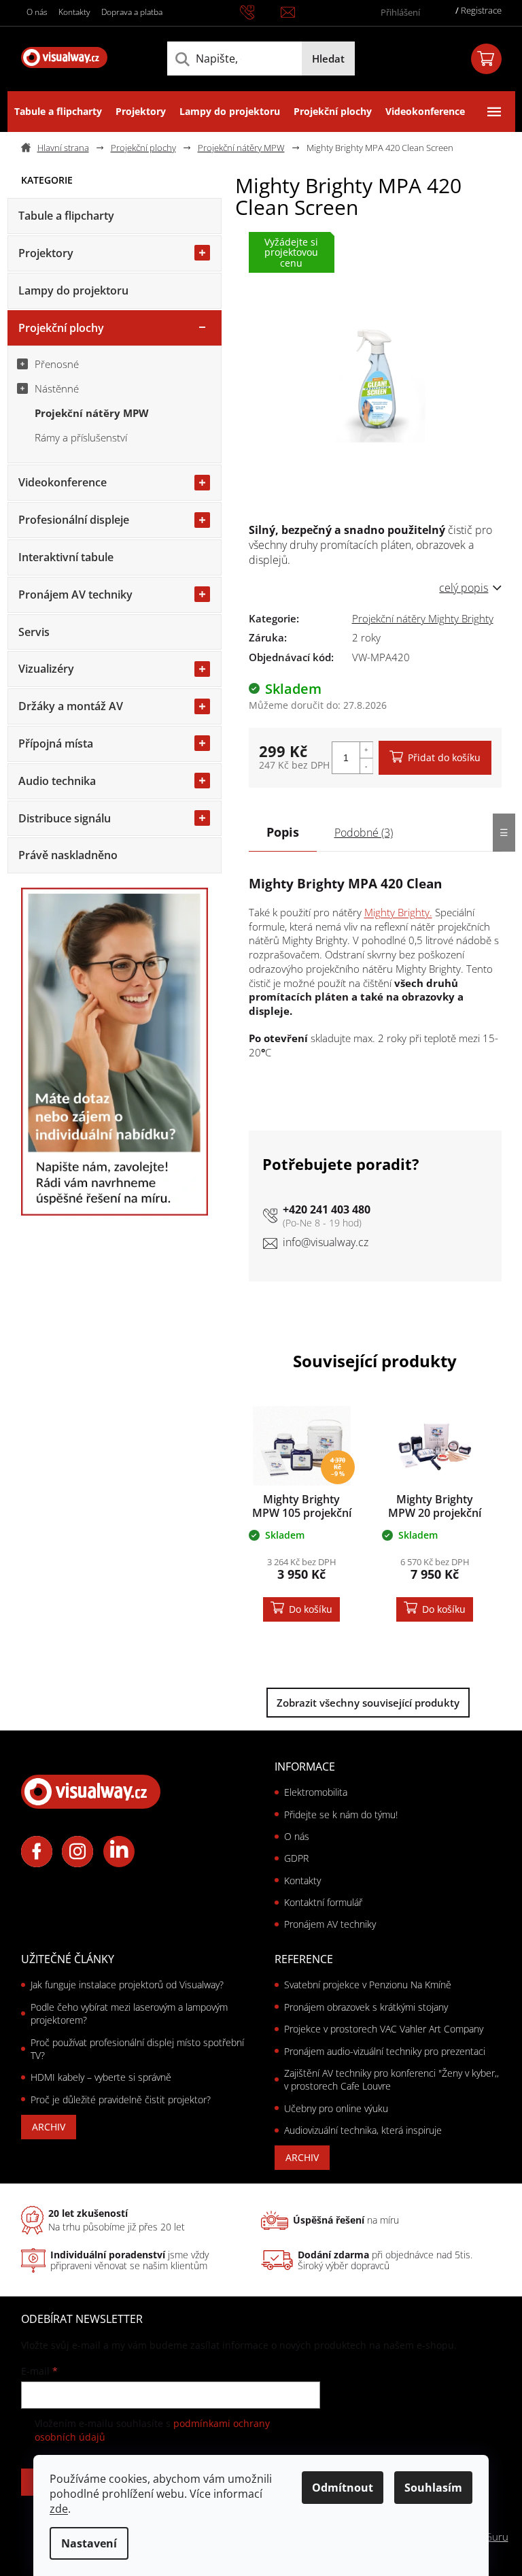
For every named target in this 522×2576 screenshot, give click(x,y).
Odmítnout (343, 2488)
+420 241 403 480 (327, 1209)
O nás (37, 12)
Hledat (328, 58)
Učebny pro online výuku (336, 2108)
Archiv (49, 2127)
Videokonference (63, 482)
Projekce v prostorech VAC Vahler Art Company (384, 2029)
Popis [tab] (283, 832)
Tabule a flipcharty (66, 216)
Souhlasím (433, 2488)
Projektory (46, 253)
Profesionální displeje (74, 520)
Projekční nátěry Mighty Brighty (423, 618)
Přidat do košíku (444, 757)
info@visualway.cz (326, 1242)
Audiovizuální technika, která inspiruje (363, 2130)
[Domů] (60, 148)
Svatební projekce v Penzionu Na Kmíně (368, 1985)
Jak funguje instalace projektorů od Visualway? (127, 1985)
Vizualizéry (46, 669)
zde (59, 2509)
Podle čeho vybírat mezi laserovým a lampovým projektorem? (129, 2013)
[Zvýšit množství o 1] (366, 750)
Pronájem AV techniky (75, 595)
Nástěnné (57, 388)
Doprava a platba (132, 12)
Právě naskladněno (68, 855)
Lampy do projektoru (73, 290)
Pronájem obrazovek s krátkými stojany (366, 2007)
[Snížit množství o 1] (366, 766)
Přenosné (57, 364)
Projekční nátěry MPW (92, 413)
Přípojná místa (56, 743)
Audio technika (57, 781)
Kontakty (74, 12)
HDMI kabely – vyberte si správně (101, 2077)
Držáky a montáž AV (71, 706)
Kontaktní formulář (323, 1902)
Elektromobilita (316, 1792)
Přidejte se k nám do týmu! (341, 1814)
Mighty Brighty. (398, 912)
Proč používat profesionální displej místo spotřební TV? (137, 2049)
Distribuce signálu (65, 818)
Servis (34, 632)
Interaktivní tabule (66, 557)
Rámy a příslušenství (81, 437)
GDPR (296, 1858)
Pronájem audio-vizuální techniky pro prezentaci (385, 2051)
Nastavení (89, 2543)
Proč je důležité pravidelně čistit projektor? (121, 2100)
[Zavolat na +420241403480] (260, 12)
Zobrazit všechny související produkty (368, 1703)
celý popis (464, 588)
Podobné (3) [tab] (364, 833)
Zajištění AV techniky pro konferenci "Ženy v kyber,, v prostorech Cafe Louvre (391, 2079)
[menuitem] (58, 112)
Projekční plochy (61, 328)
